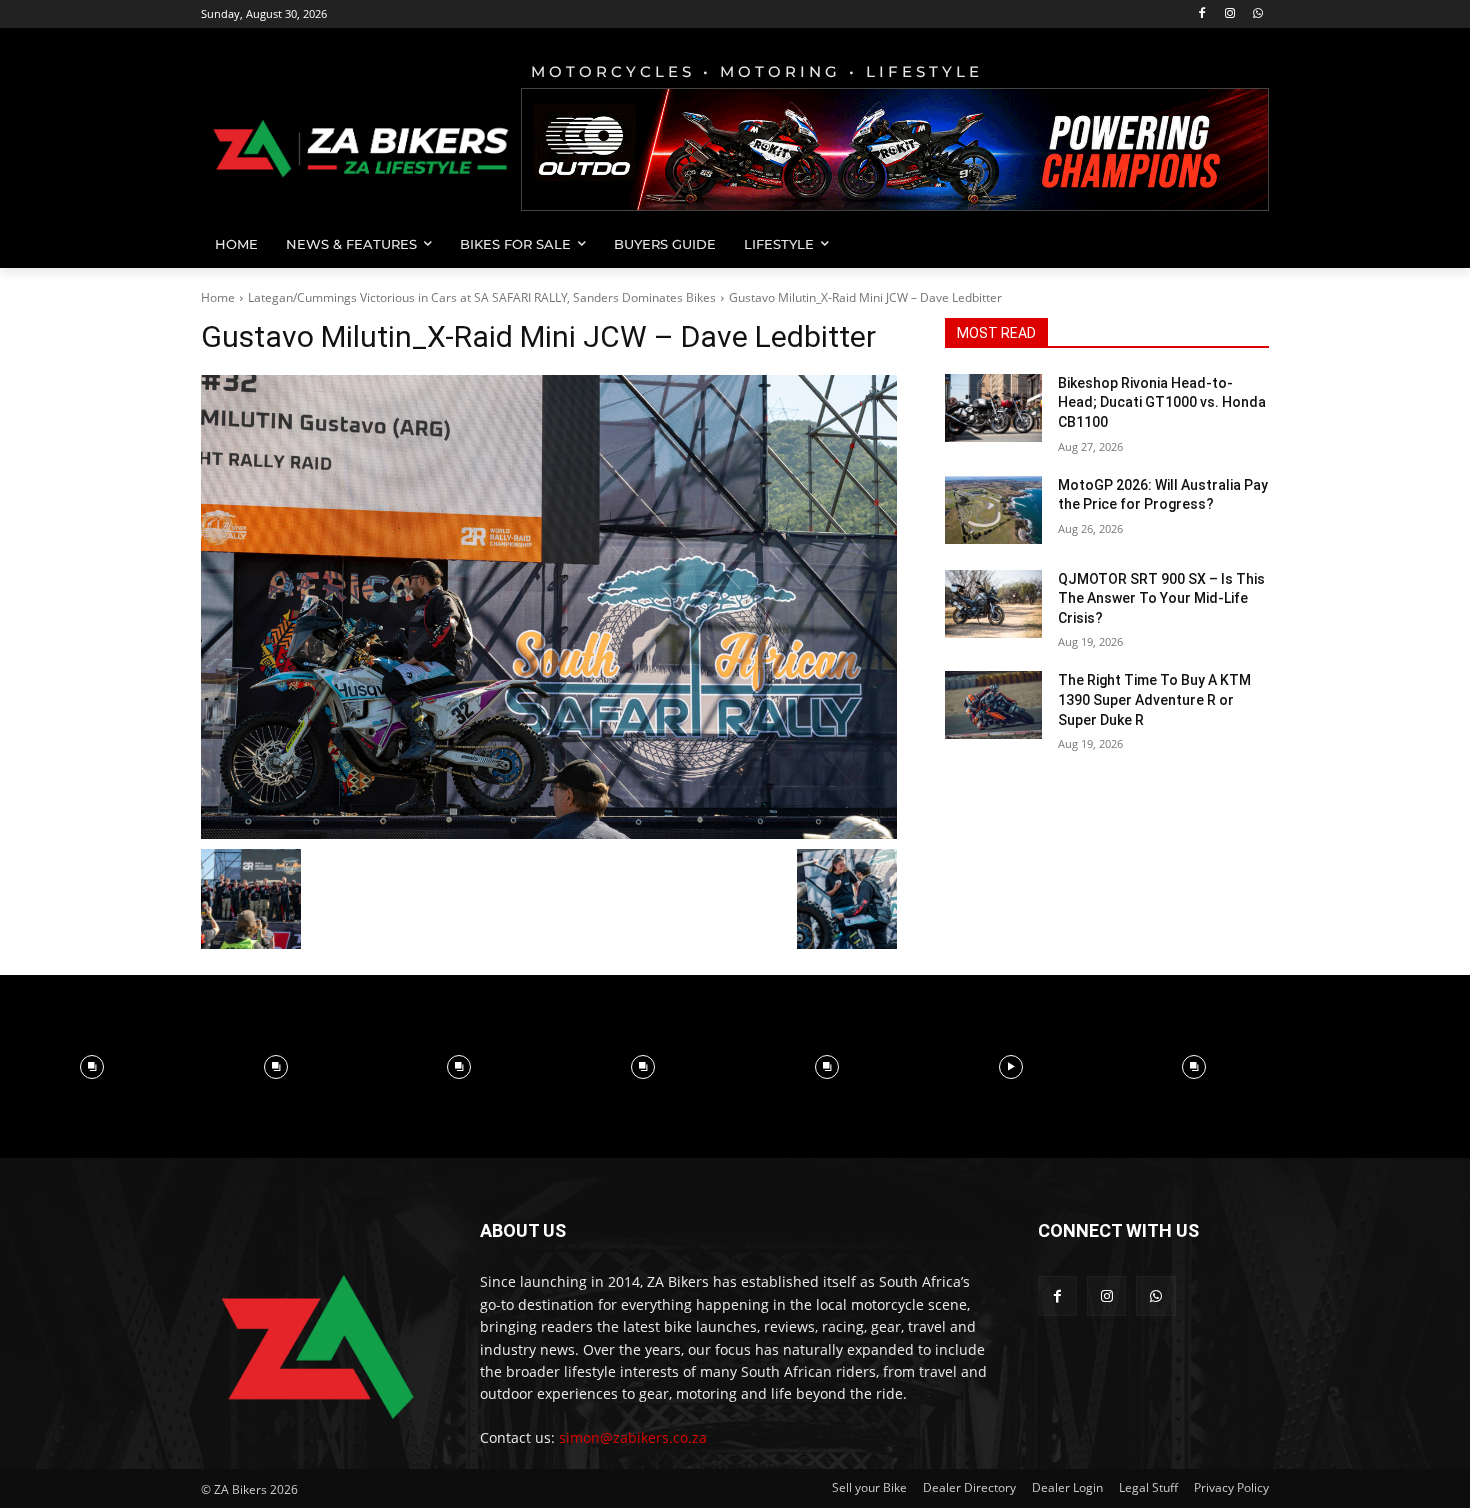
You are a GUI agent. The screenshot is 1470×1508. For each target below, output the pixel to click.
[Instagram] (1229, 14)
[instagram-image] (92, 1067)
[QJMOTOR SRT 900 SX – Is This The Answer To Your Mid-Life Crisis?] (993, 604)
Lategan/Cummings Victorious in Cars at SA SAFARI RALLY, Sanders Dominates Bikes (482, 297)
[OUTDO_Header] (895, 149)
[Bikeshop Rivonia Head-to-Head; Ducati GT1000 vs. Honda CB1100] (993, 408)
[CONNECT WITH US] (1153, 1260)
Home (218, 297)
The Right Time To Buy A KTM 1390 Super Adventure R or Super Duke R (1154, 699)
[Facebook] (1202, 14)
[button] (1245, 244)
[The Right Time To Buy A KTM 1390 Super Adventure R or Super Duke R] (993, 705)
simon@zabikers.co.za (633, 1437)
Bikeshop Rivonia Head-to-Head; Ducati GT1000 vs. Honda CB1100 (1162, 402)
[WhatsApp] (1257, 14)
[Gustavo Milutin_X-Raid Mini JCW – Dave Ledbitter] (549, 607)
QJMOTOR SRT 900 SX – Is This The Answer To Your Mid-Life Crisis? (1161, 598)
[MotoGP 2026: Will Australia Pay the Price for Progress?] (993, 510)
